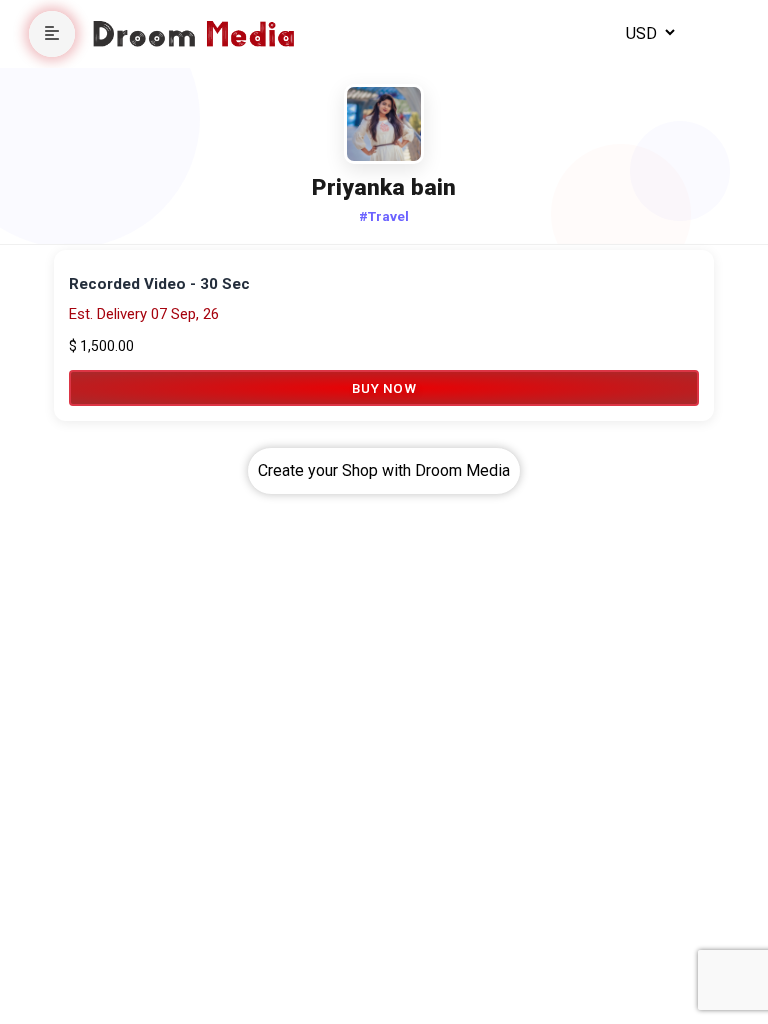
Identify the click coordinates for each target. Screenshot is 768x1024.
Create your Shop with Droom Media (384, 470)
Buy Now (384, 388)
